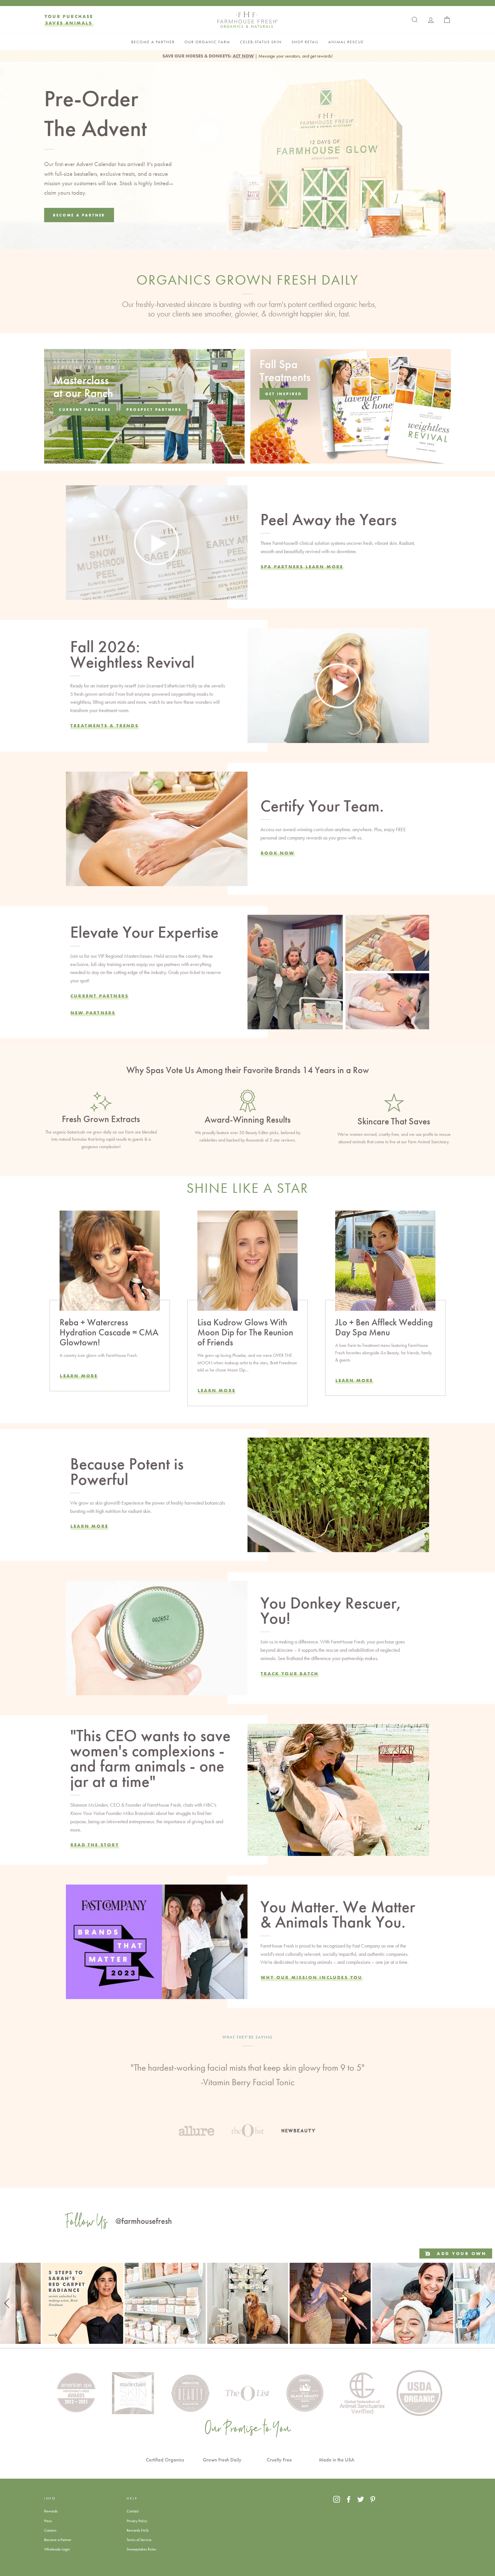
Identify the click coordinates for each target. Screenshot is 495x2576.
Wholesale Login (57, 2549)
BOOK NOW (278, 853)
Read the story (95, 1845)
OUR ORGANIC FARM (207, 42)
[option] (247, 2085)
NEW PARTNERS (93, 1013)
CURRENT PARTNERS (100, 996)
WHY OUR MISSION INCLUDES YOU (312, 1977)
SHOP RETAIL (305, 42)
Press (48, 2521)
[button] (8, 2303)
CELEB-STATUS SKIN (261, 42)
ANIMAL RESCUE (346, 42)
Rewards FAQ (137, 2530)
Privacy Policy (137, 2521)
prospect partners (154, 409)
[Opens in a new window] (337, 2499)
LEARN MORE (217, 1390)
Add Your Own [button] (461, 2253)
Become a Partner (58, 2540)
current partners (85, 409)
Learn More (79, 1376)
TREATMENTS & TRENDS (105, 726)
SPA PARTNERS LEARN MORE (302, 567)
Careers (50, 2530)
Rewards (51, 2511)
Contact (133, 2511)
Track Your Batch (290, 1674)
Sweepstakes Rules (141, 2549)
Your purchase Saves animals (69, 20)
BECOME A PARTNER (153, 42)
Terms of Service (139, 2540)
